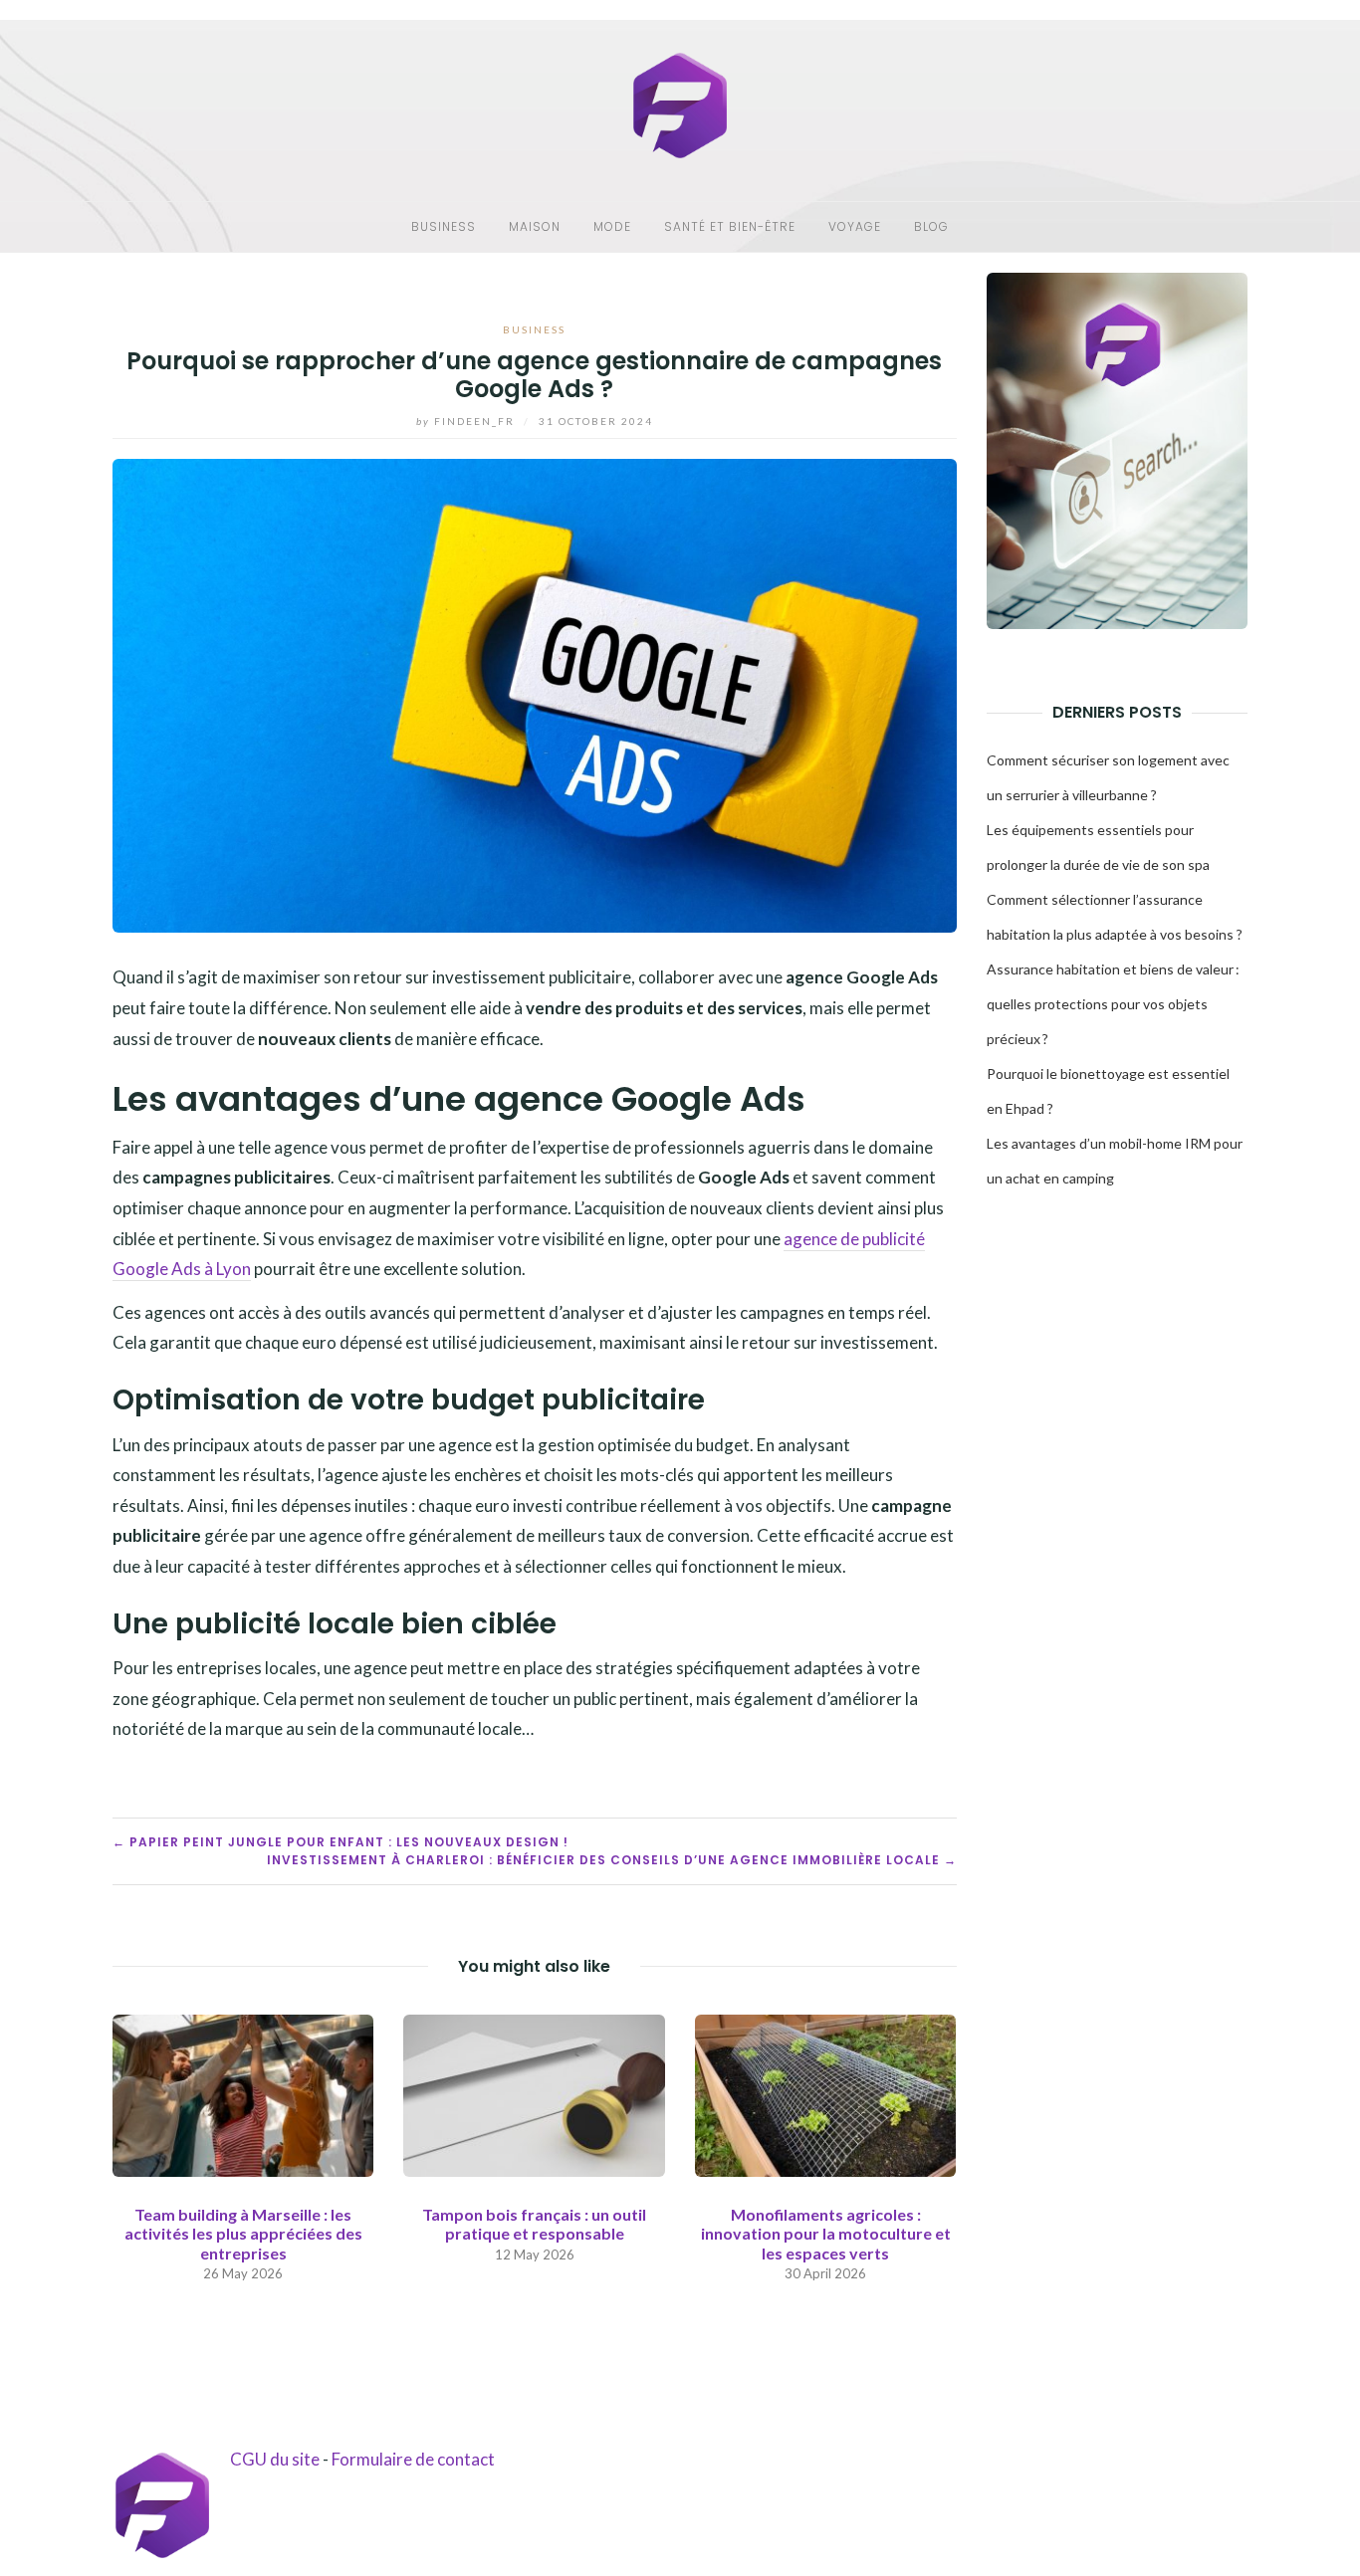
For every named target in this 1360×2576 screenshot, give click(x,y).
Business (444, 226)
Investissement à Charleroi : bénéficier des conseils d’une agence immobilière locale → (612, 1860)
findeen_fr (467, 421)
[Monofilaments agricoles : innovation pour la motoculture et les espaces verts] (825, 2094)
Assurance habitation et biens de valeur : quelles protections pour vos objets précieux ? (1113, 1004)
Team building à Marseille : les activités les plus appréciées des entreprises (243, 2233)
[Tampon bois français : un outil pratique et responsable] (534, 2094)
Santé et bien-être (730, 226)
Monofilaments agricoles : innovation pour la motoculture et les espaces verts (826, 2233)
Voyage (855, 226)
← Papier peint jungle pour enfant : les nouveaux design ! (340, 1842)
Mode (612, 226)
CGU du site (275, 2459)
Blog (931, 226)
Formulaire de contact (413, 2459)
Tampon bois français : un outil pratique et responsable (534, 2224)
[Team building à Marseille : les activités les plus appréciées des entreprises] (243, 2094)
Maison (535, 226)
